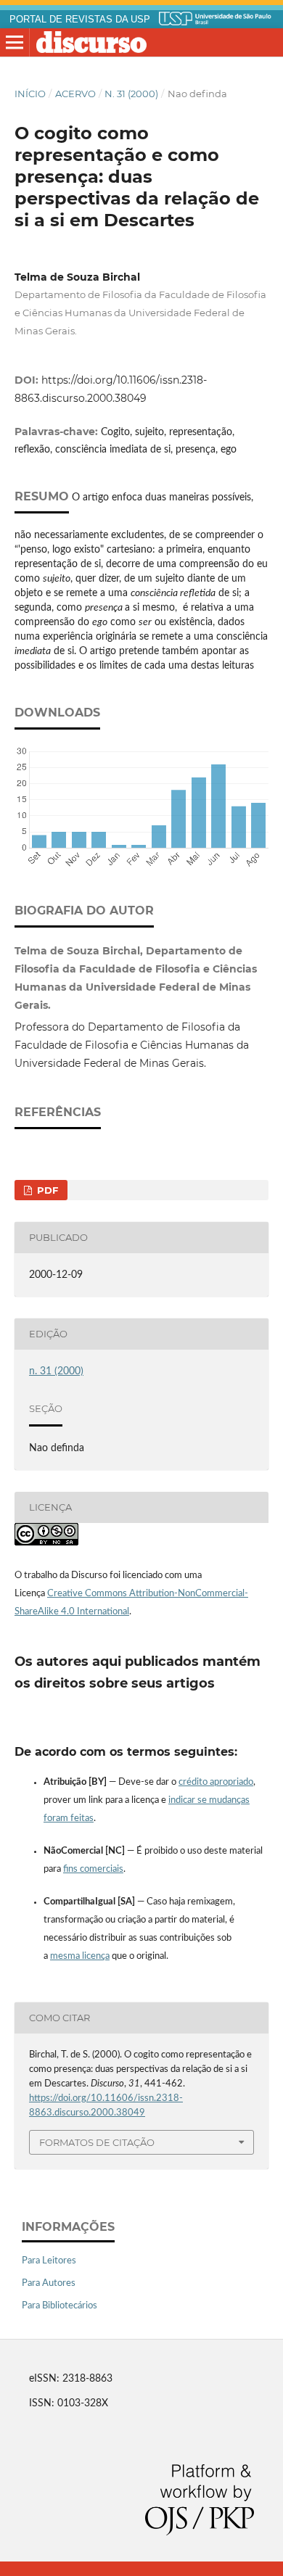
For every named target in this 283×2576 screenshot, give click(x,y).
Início (30, 94)
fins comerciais (93, 1869)
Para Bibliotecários (60, 2306)
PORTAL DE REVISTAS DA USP (80, 20)
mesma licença (80, 1956)
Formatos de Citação (97, 2142)
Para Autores (49, 2283)
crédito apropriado (216, 1782)
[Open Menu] (15, 43)
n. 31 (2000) (131, 94)
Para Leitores (49, 2261)
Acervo (75, 94)
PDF (46, 1190)
